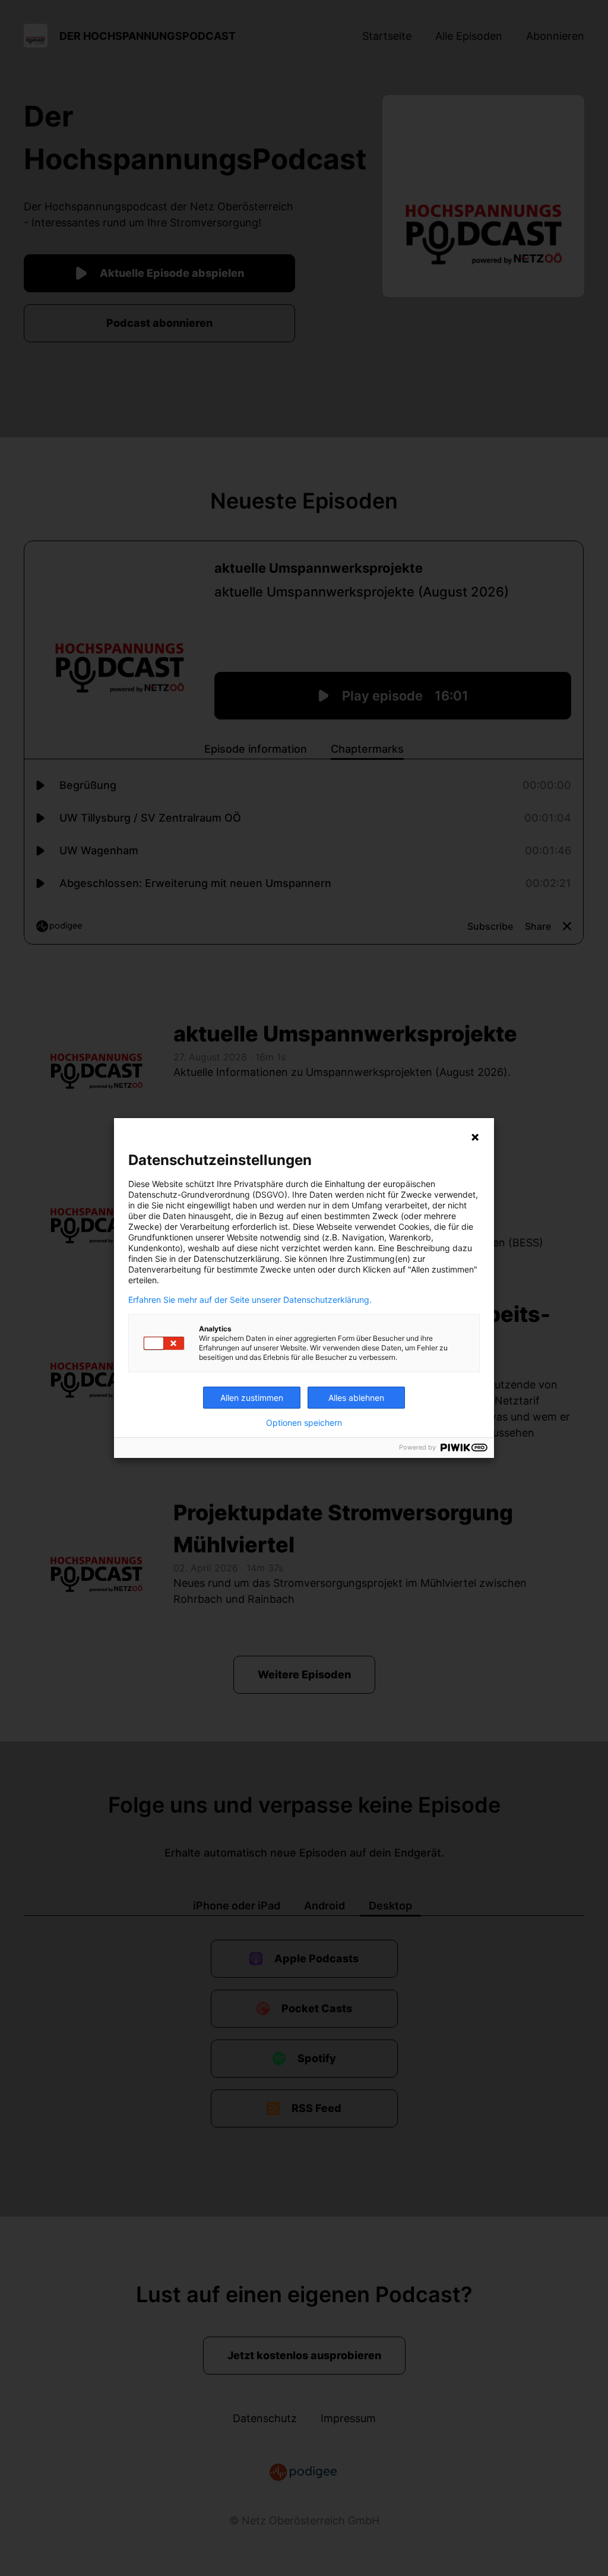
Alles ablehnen (356, 1398)
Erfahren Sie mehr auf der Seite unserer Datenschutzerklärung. (250, 1300)
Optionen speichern (304, 1423)
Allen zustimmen (252, 1398)
